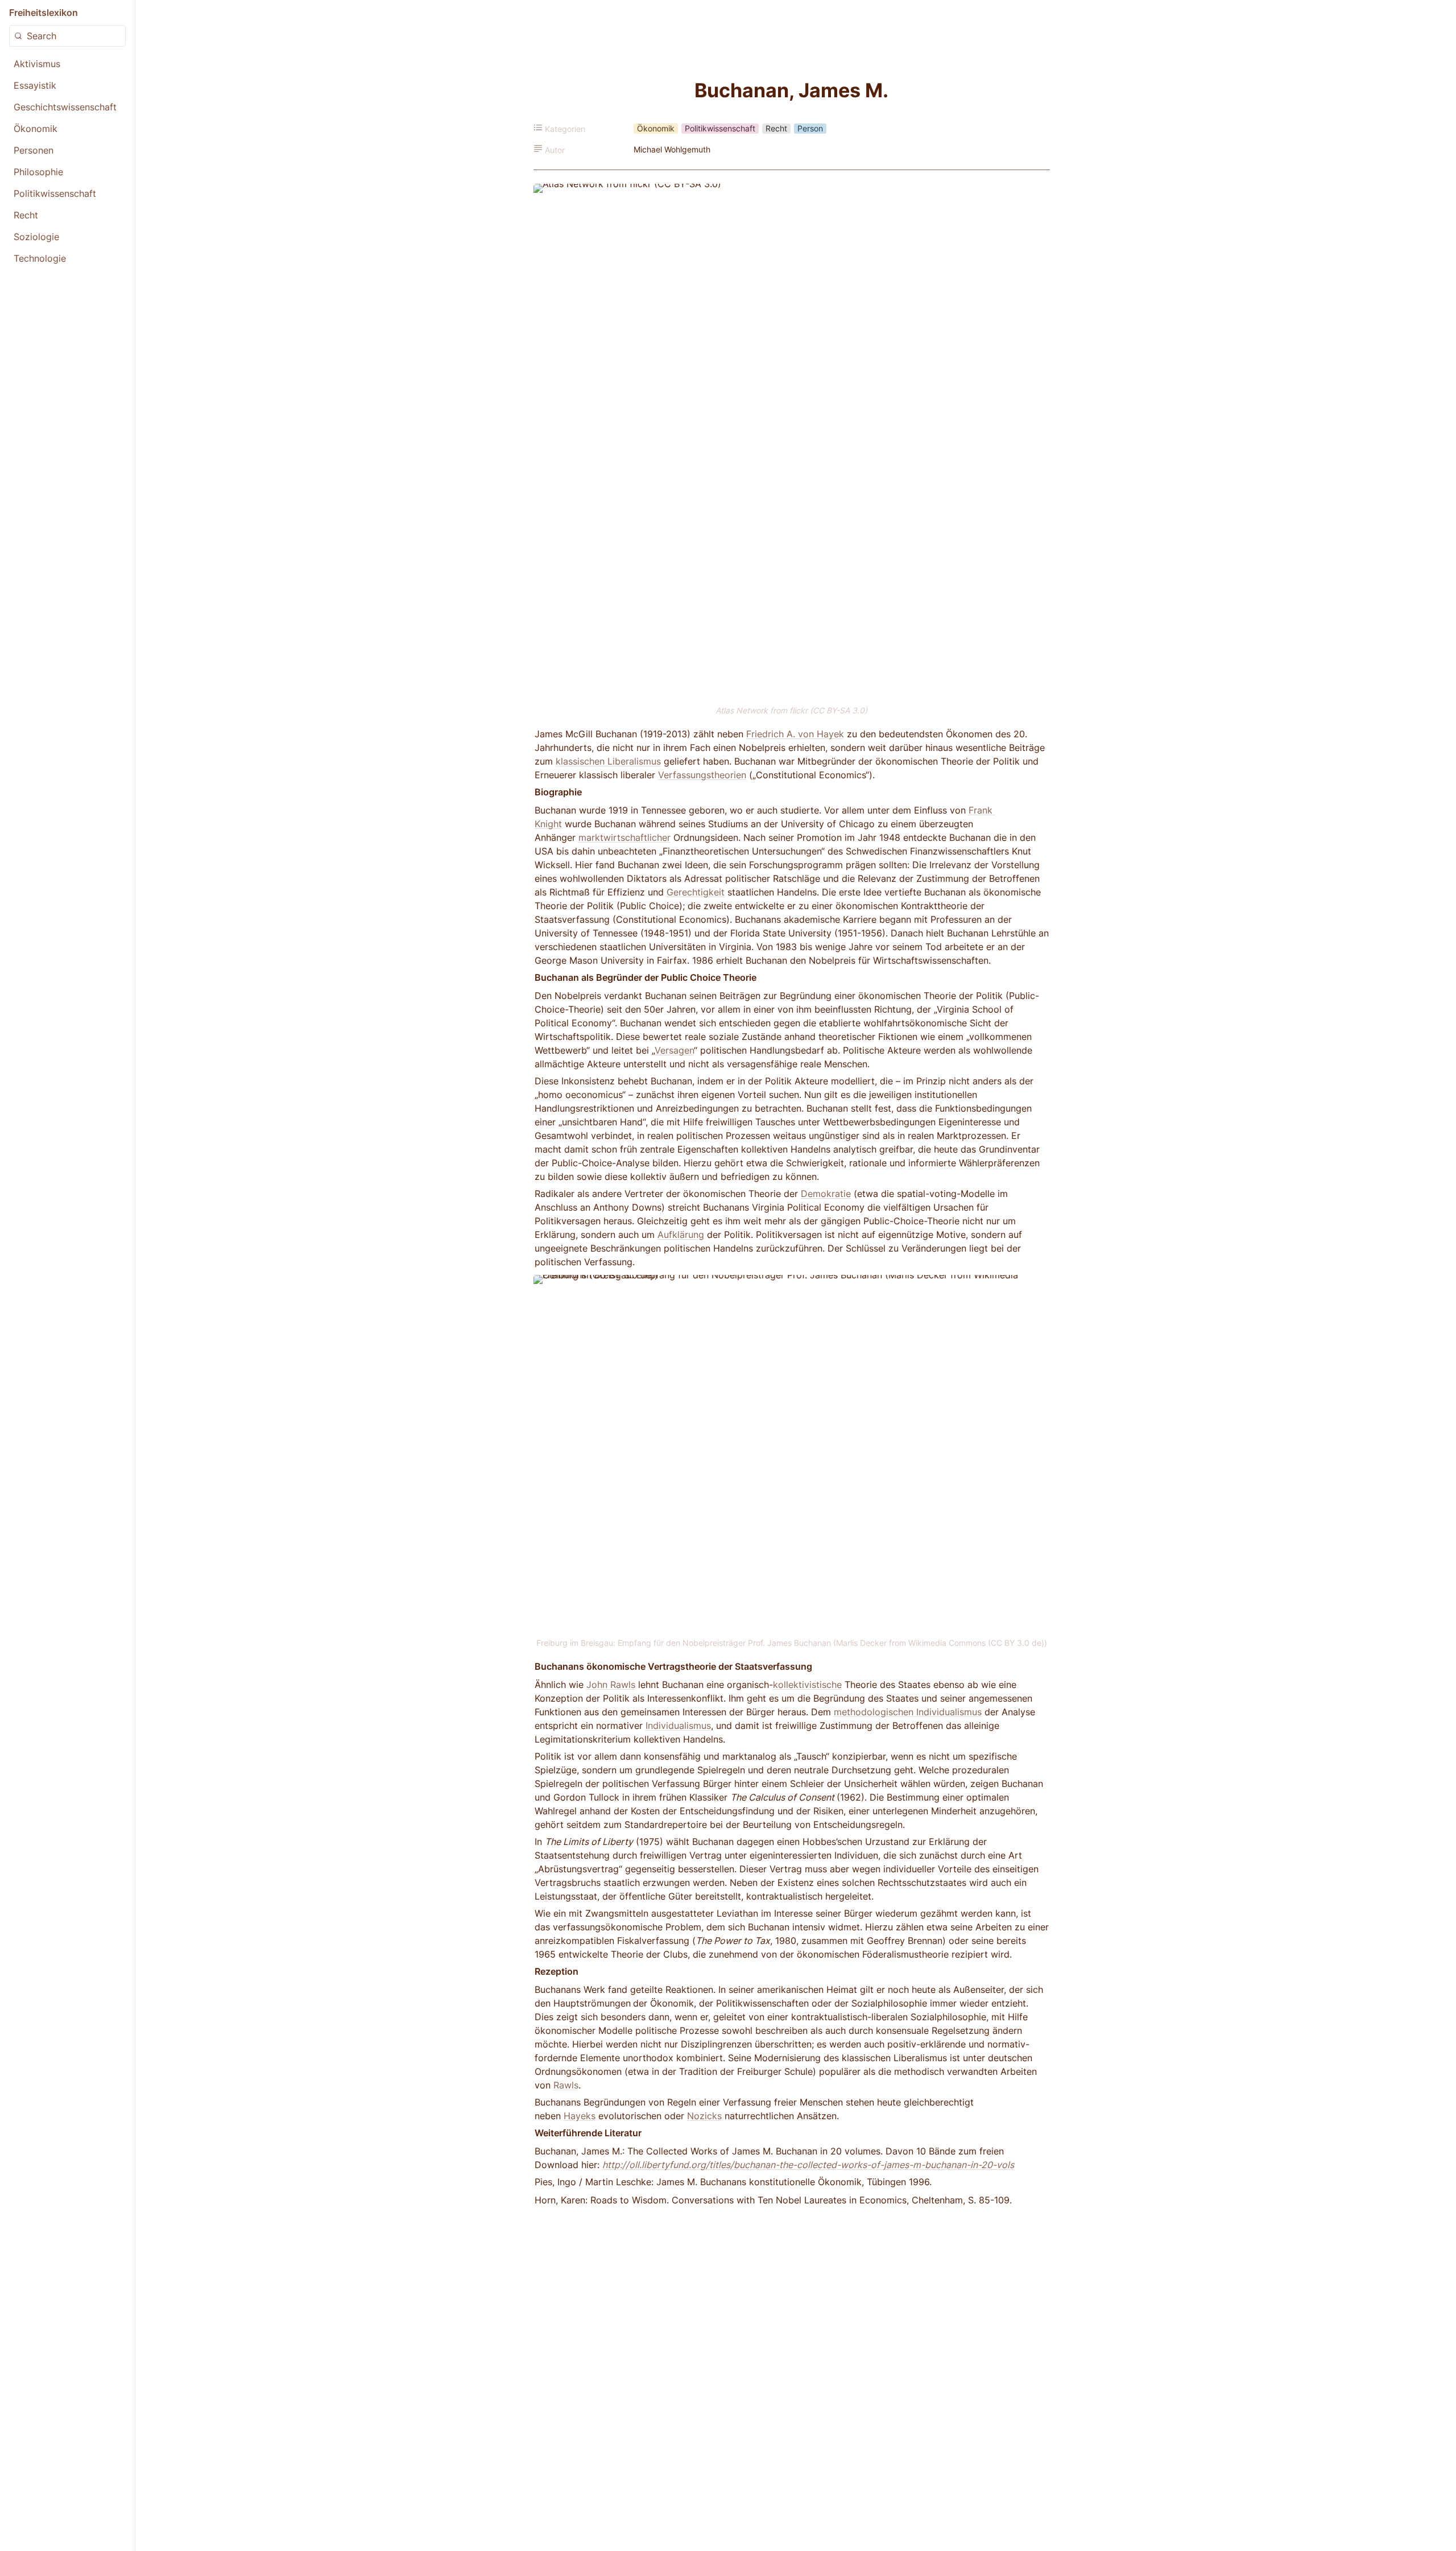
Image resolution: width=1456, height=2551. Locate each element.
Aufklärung (681, 1235)
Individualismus (678, 1726)
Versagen (674, 1050)
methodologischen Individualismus (908, 1712)
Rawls (566, 2085)
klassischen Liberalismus (608, 761)
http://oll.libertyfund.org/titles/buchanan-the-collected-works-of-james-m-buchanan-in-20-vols (808, 2165)
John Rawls (611, 1685)
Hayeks (580, 2116)
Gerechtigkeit (696, 892)
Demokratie (826, 1194)
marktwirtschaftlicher (624, 837)
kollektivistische (807, 1685)
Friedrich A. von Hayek (795, 734)
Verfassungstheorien (702, 775)
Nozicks (704, 2116)
